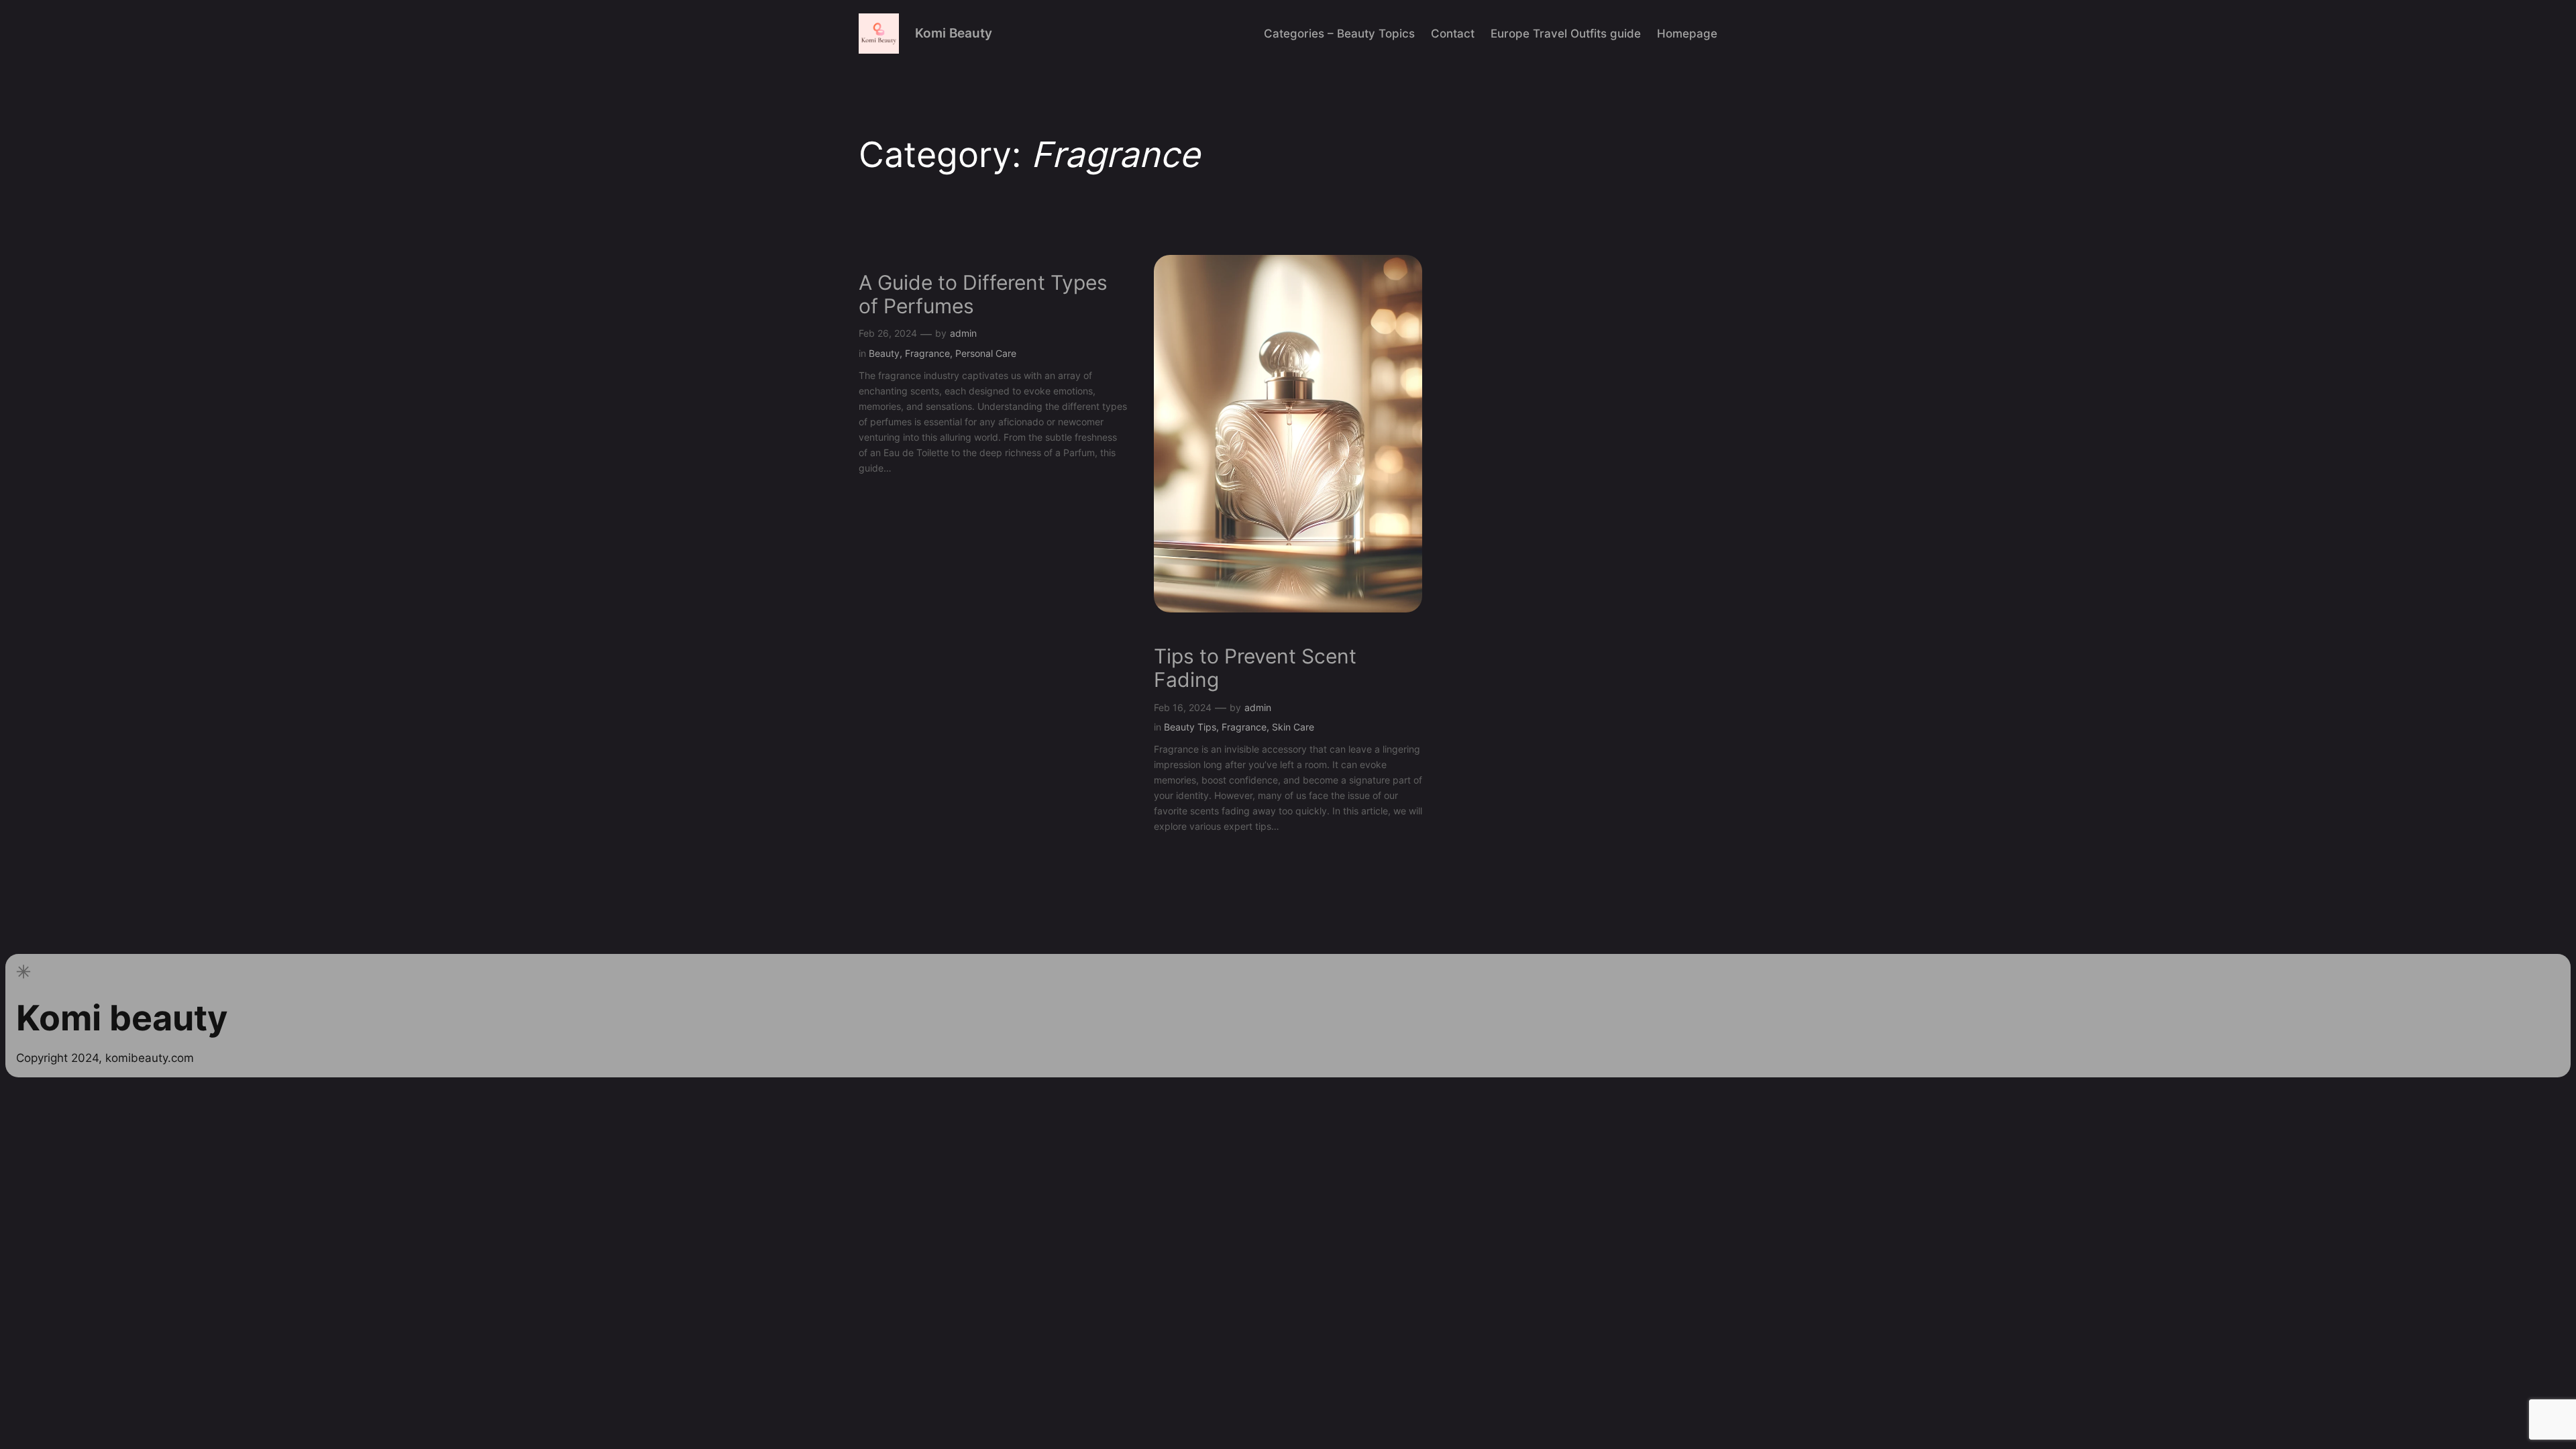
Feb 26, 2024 (888, 333)
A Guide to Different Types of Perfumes (983, 295)
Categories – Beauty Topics (1339, 34)
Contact (1453, 34)
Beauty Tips (1190, 727)
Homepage (1687, 34)
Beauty (884, 353)
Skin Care (1293, 727)
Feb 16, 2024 (1183, 707)
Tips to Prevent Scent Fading (1255, 668)
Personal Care (986, 353)
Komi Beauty (954, 33)
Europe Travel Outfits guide (1566, 34)
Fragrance (927, 353)
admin (963, 333)
